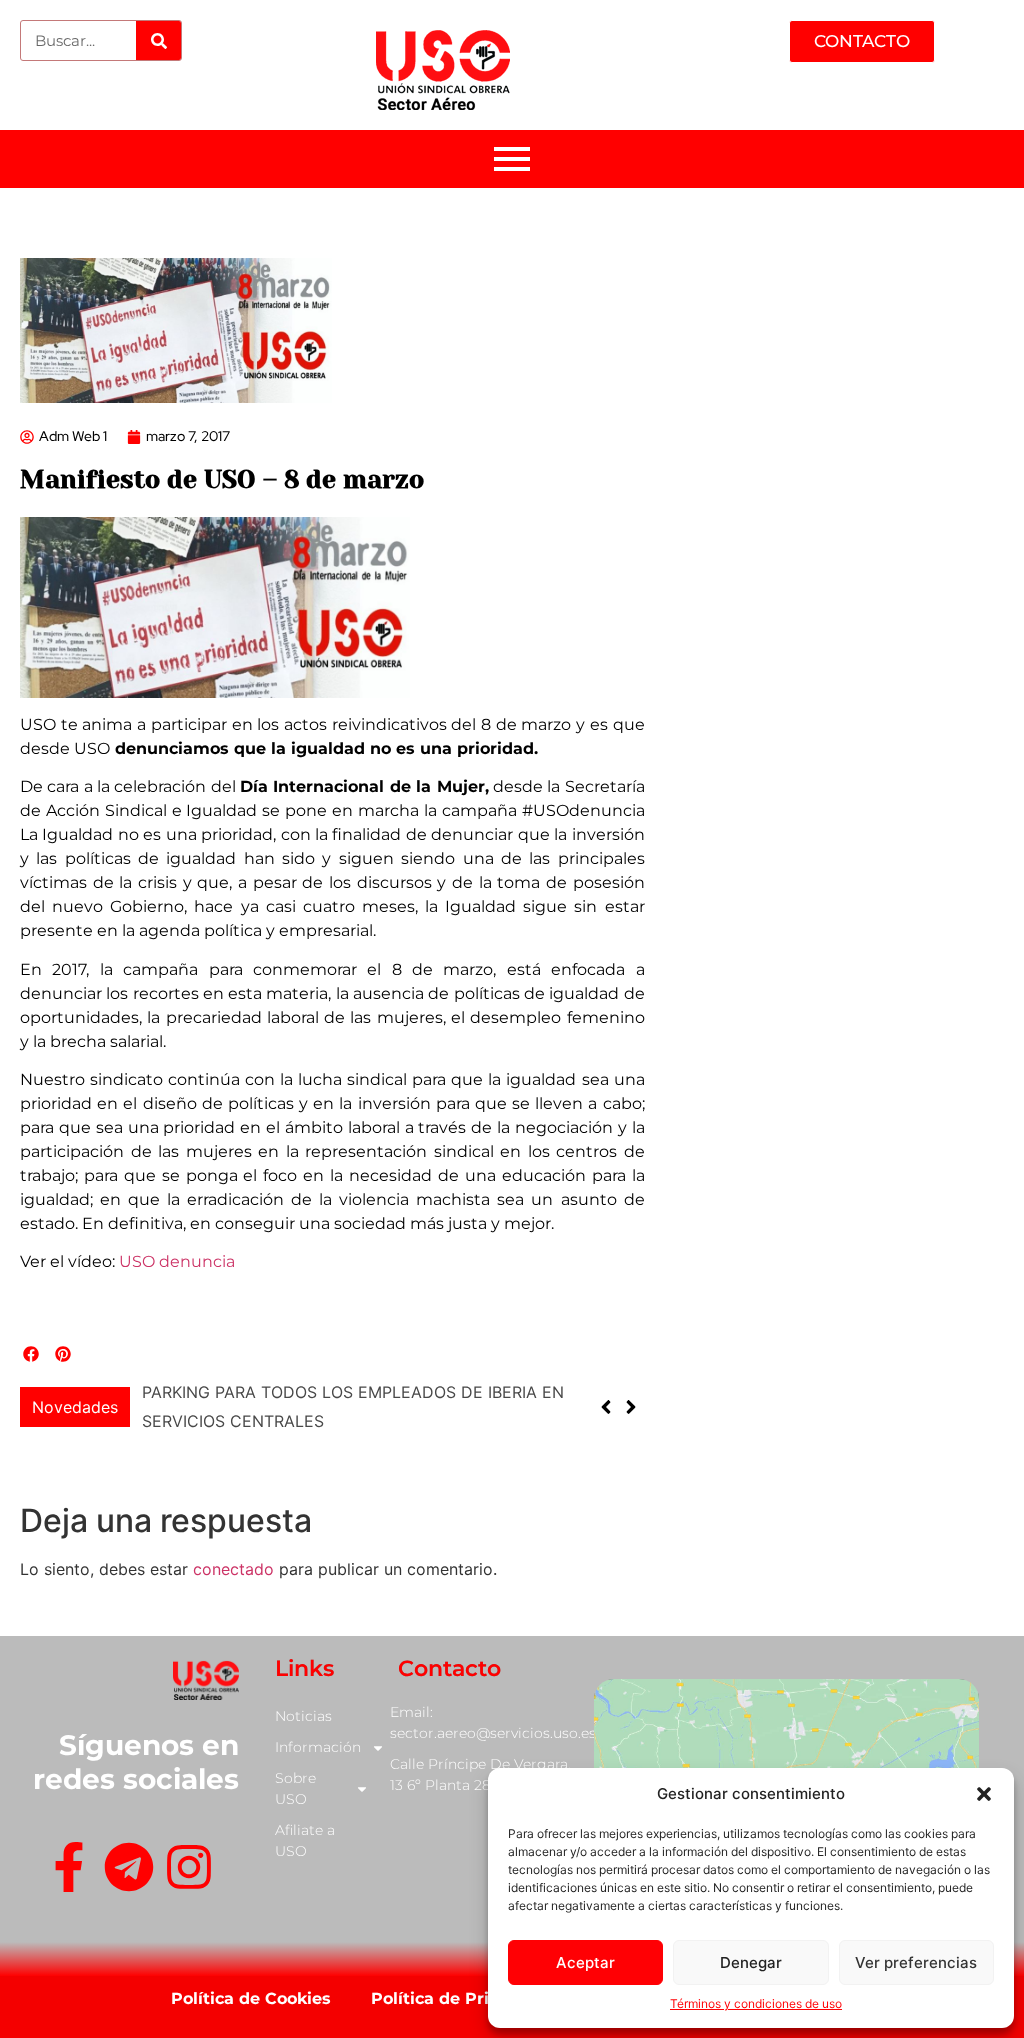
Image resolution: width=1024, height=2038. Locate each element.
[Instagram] (189, 1870)
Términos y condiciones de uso (756, 2003)
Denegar (751, 1962)
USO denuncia (177, 1261)
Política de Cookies (251, 1998)
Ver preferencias (916, 1962)
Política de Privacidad (463, 1998)
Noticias (303, 1716)
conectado (233, 1569)
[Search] (158, 40)
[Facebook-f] (69, 1870)
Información (318, 1747)
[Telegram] (129, 1870)
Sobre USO (295, 1788)
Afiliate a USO (305, 1840)
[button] (984, 1794)
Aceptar (585, 1962)
